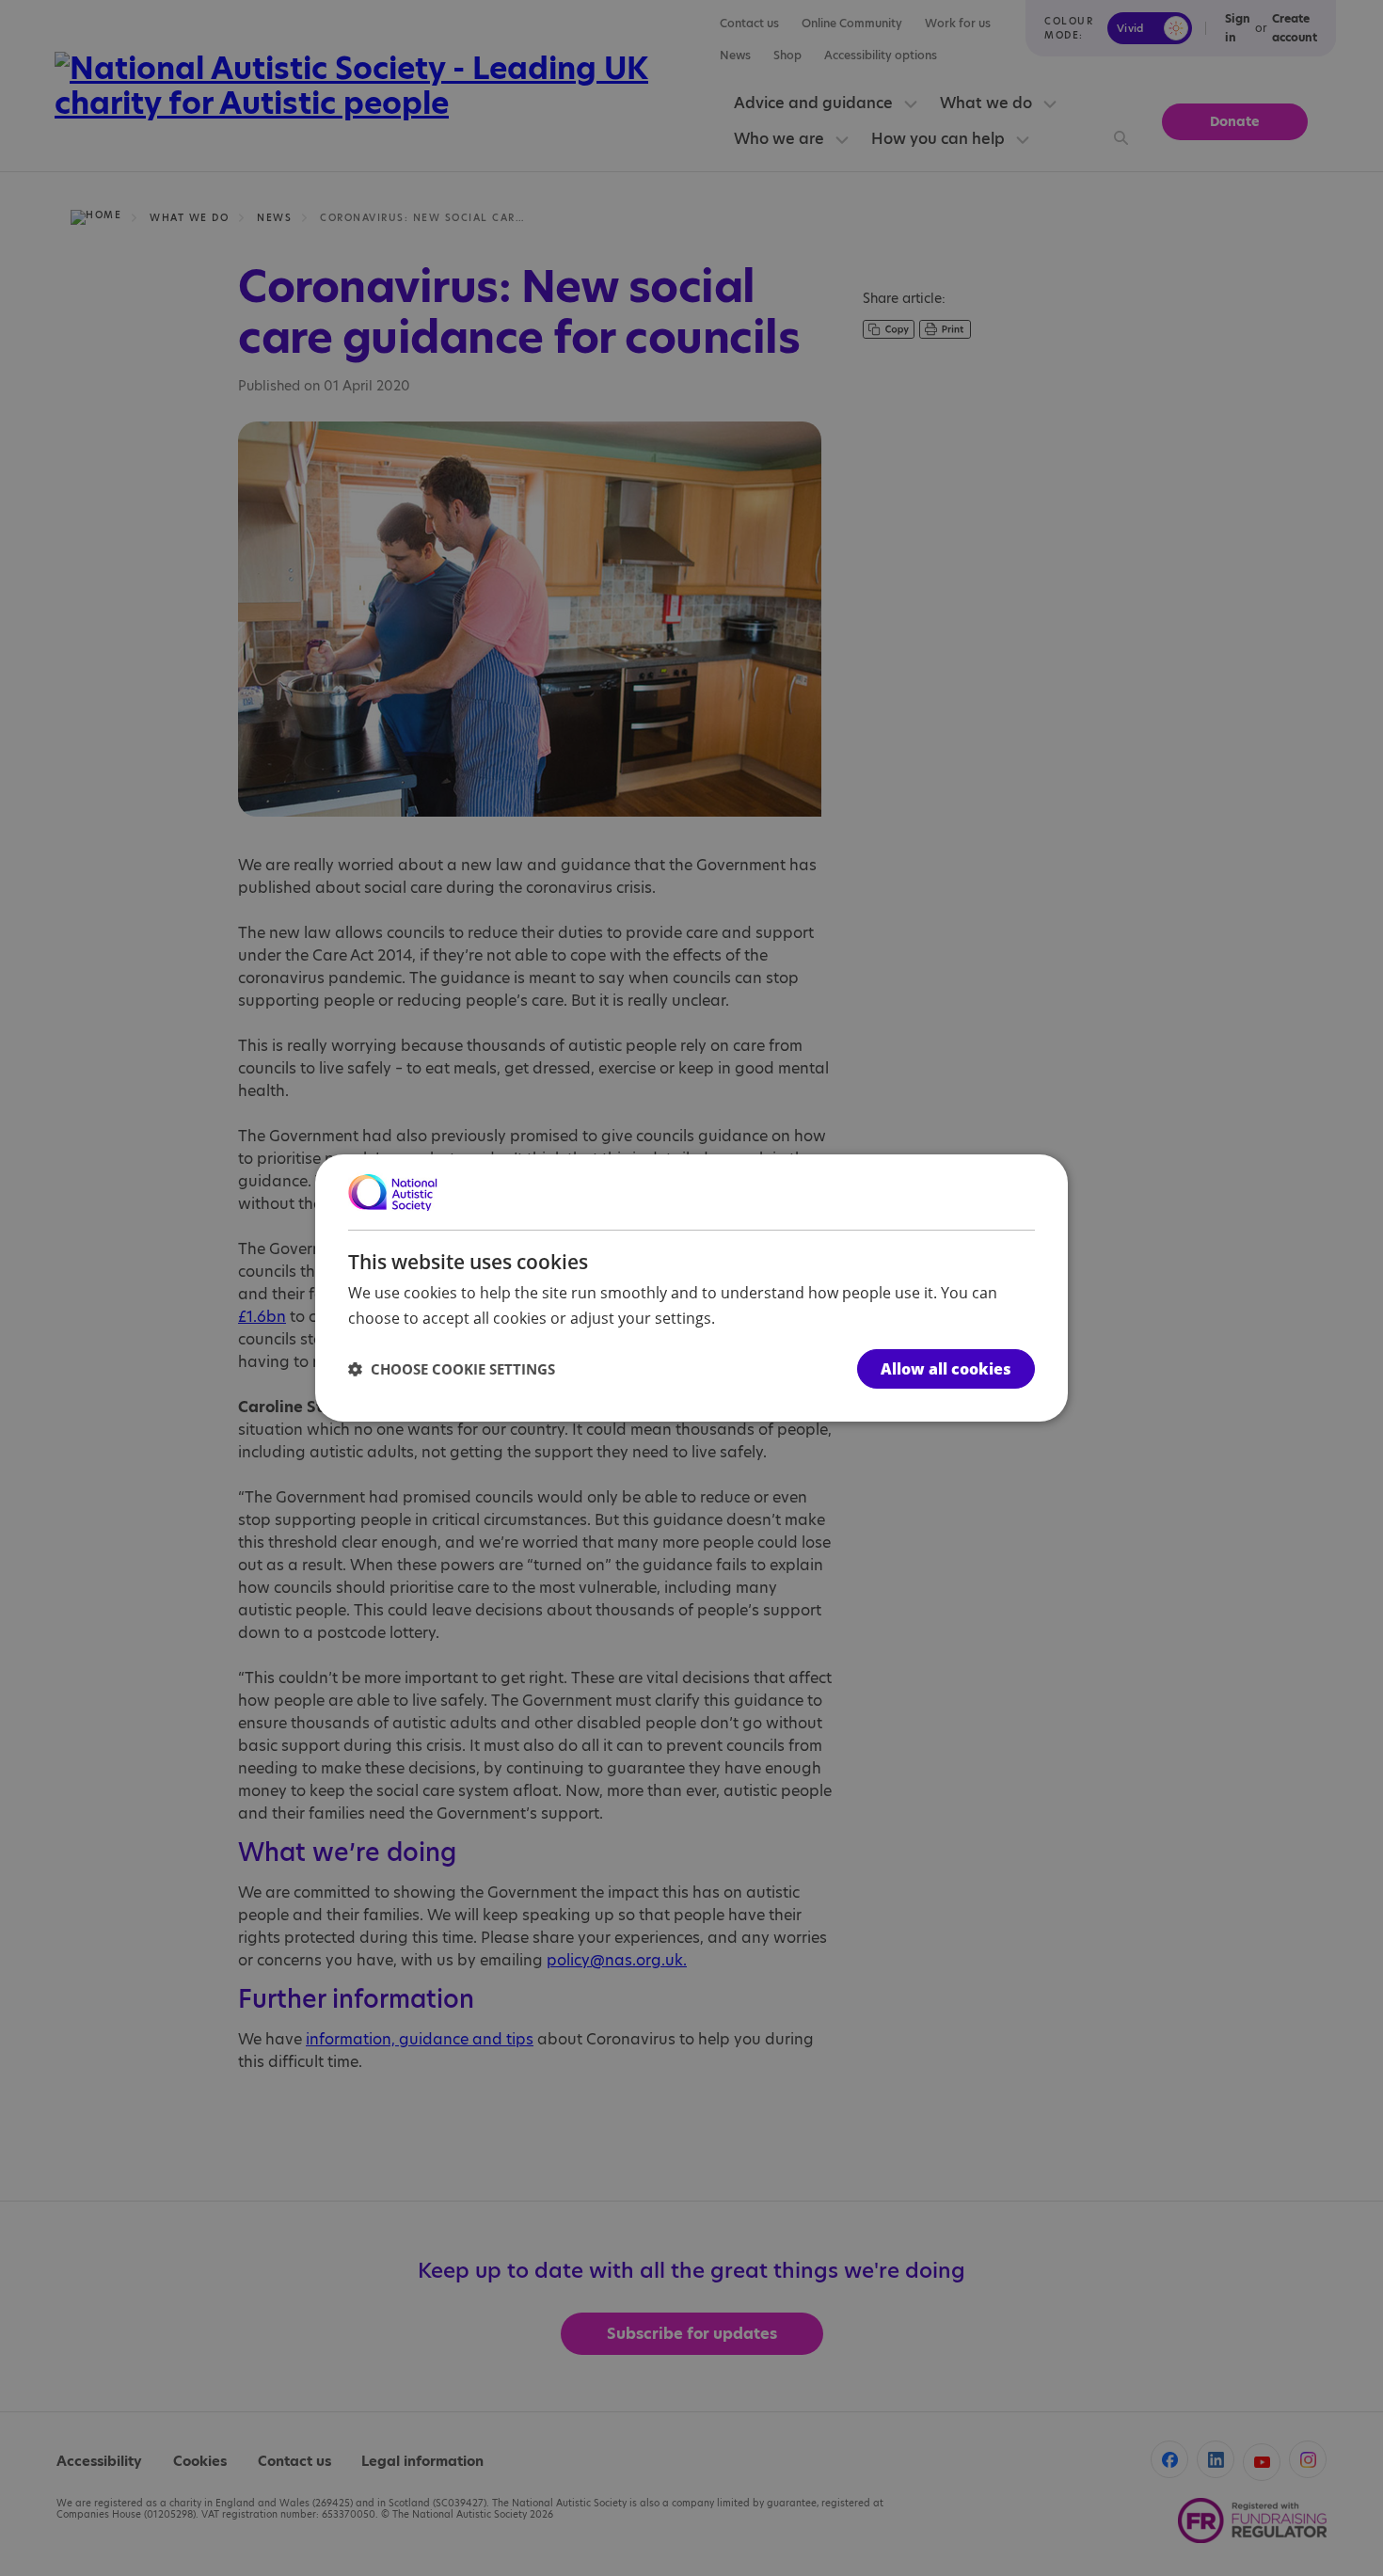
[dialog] (691, 1288)
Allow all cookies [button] (946, 1369)
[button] (452, 1369)
